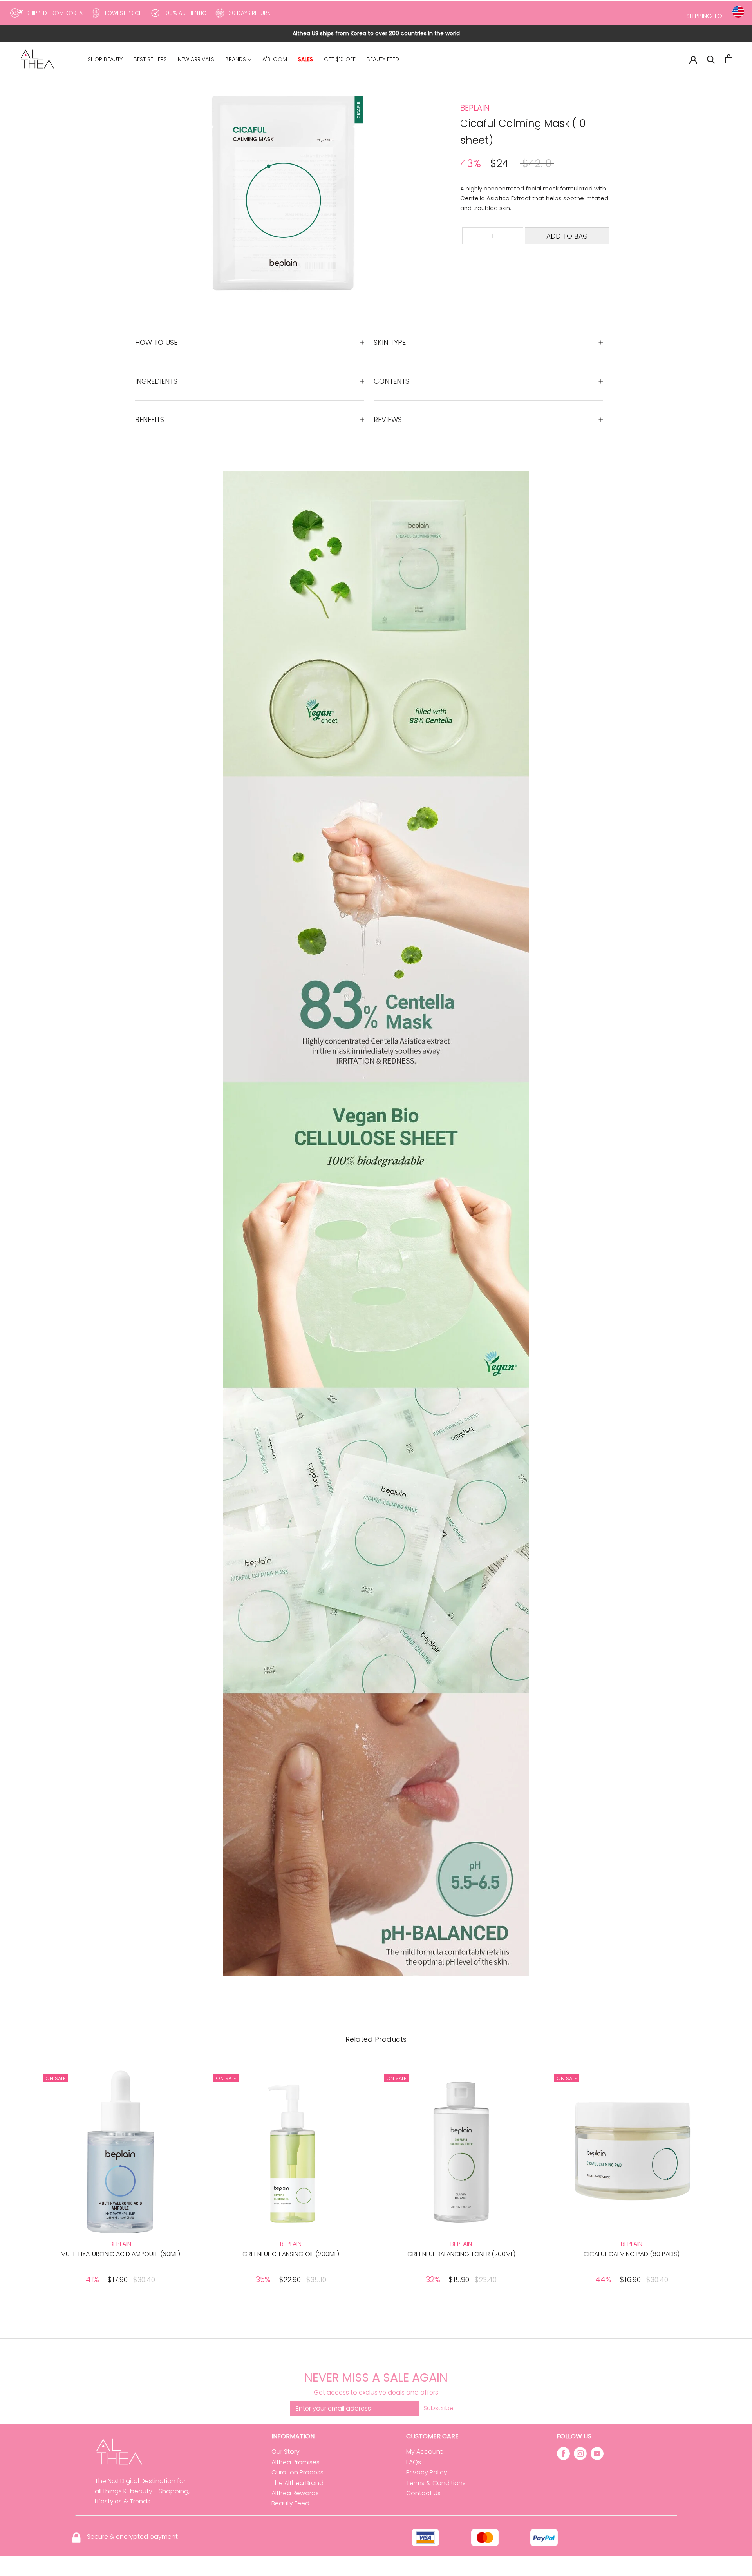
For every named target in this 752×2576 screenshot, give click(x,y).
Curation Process (297, 2472)
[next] (371, 193)
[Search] (711, 59)
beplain (475, 108)
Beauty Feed (290, 2503)
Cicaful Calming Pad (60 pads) (632, 2254)
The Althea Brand (297, 2483)
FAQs (414, 2462)
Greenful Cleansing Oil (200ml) (291, 2254)
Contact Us (423, 2493)
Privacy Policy (427, 2472)
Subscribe (438, 2408)
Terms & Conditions (436, 2483)
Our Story (286, 2452)
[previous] (224, 193)
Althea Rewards (295, 2493)
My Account (424, 2452)
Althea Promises (296, 2462)
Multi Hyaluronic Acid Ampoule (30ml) (120, 2254)
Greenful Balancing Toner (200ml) (461, 2254)
